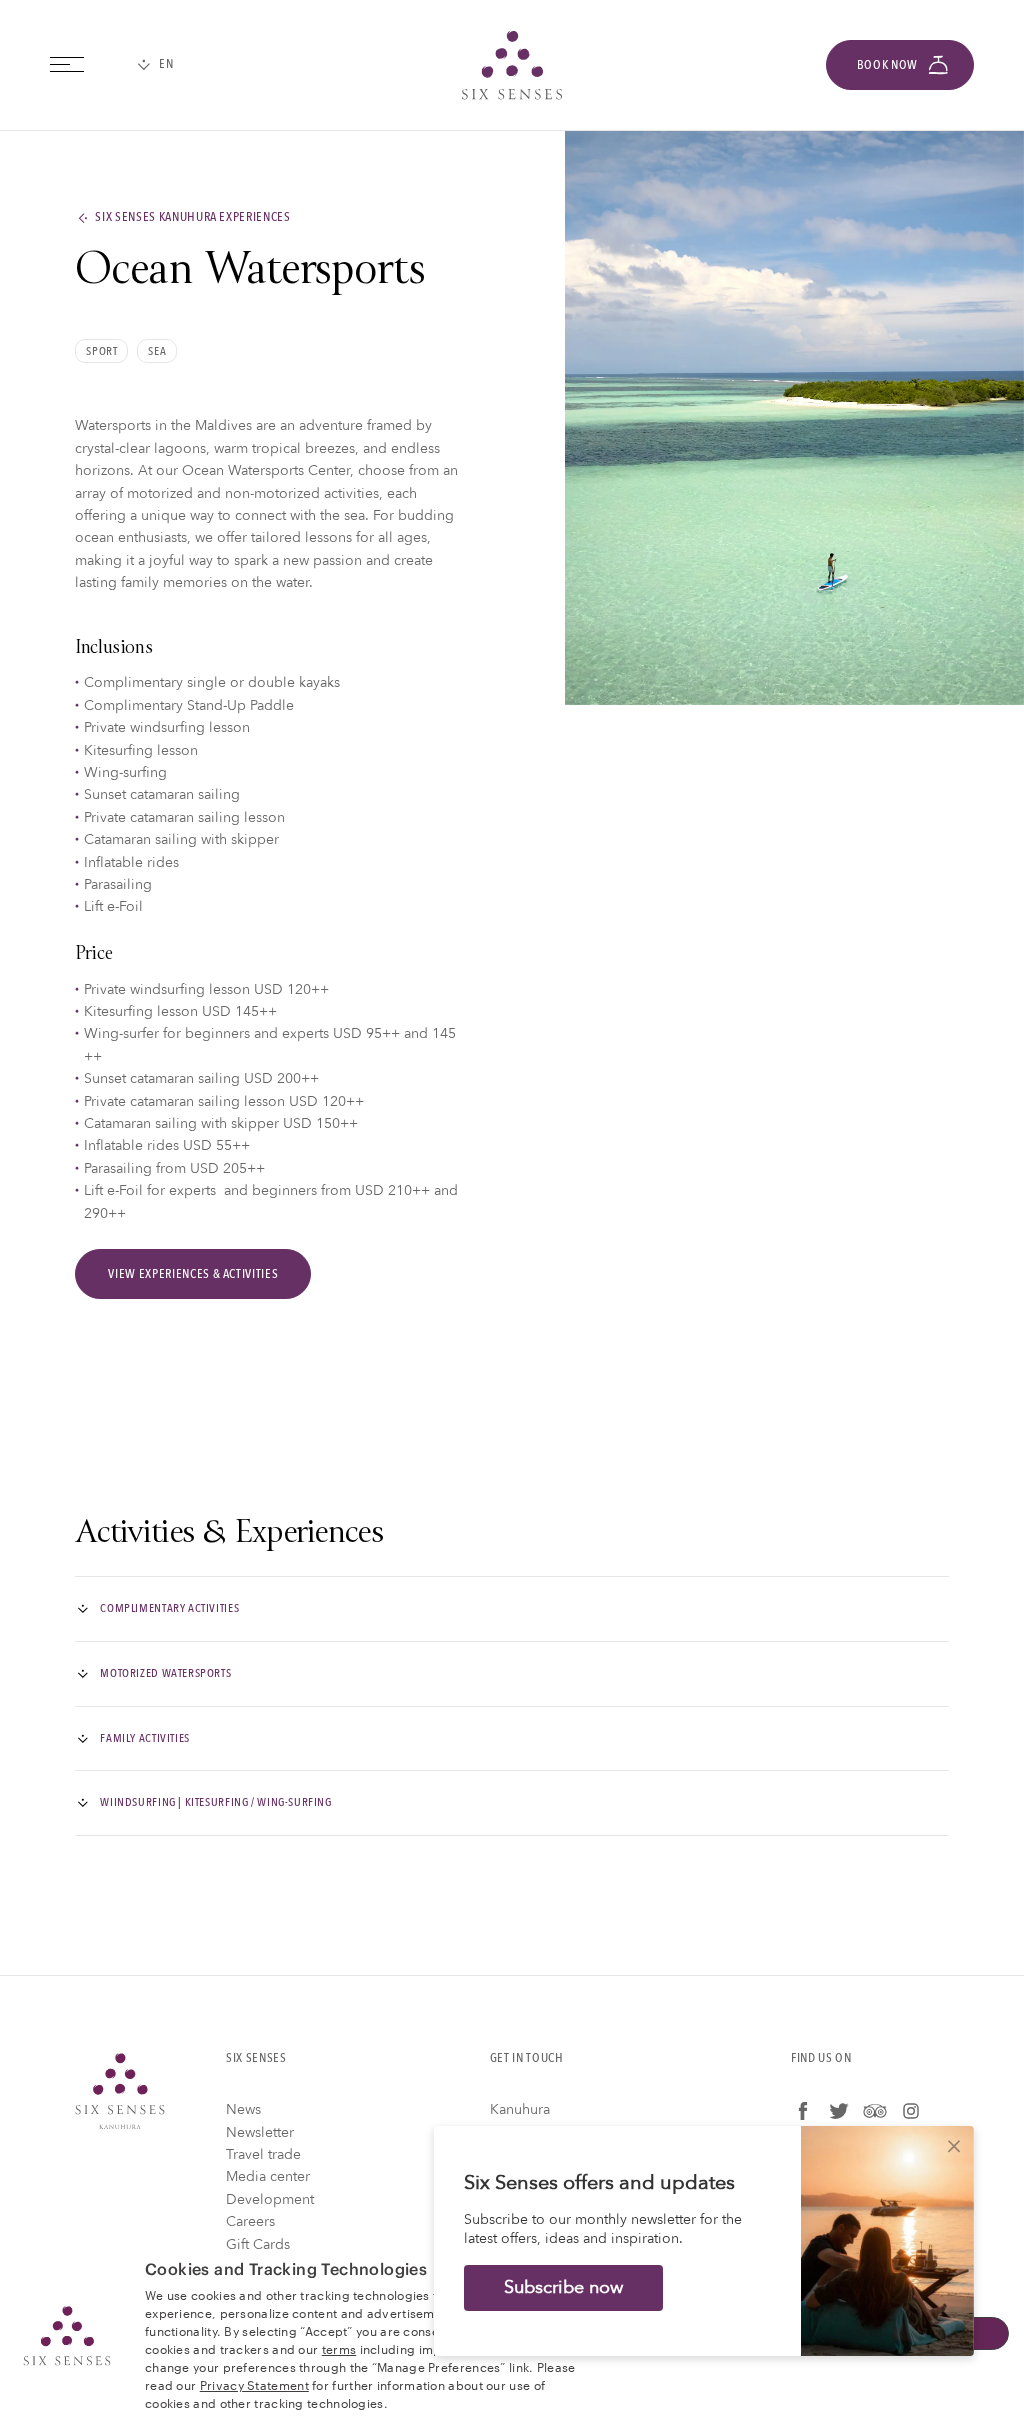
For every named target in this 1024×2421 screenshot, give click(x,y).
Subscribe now (563, 2287)
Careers (250, 2221)
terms (339, 2348)
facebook (803, 2111)
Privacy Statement (254, 2384)
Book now (887, 65)
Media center (268, 2176)
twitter (839, 2111)
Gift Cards (258, 2244)
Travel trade (263, 2154)
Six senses (512, 65)
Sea (157, 351)
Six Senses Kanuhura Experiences (192, 218)
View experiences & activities (193, 1274)
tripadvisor (875, 2111)
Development (270, 2199)
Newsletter (260, 2132)
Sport (101, 351)
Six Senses (120, 2091)
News (243, 2109)
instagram (911, 2111)
